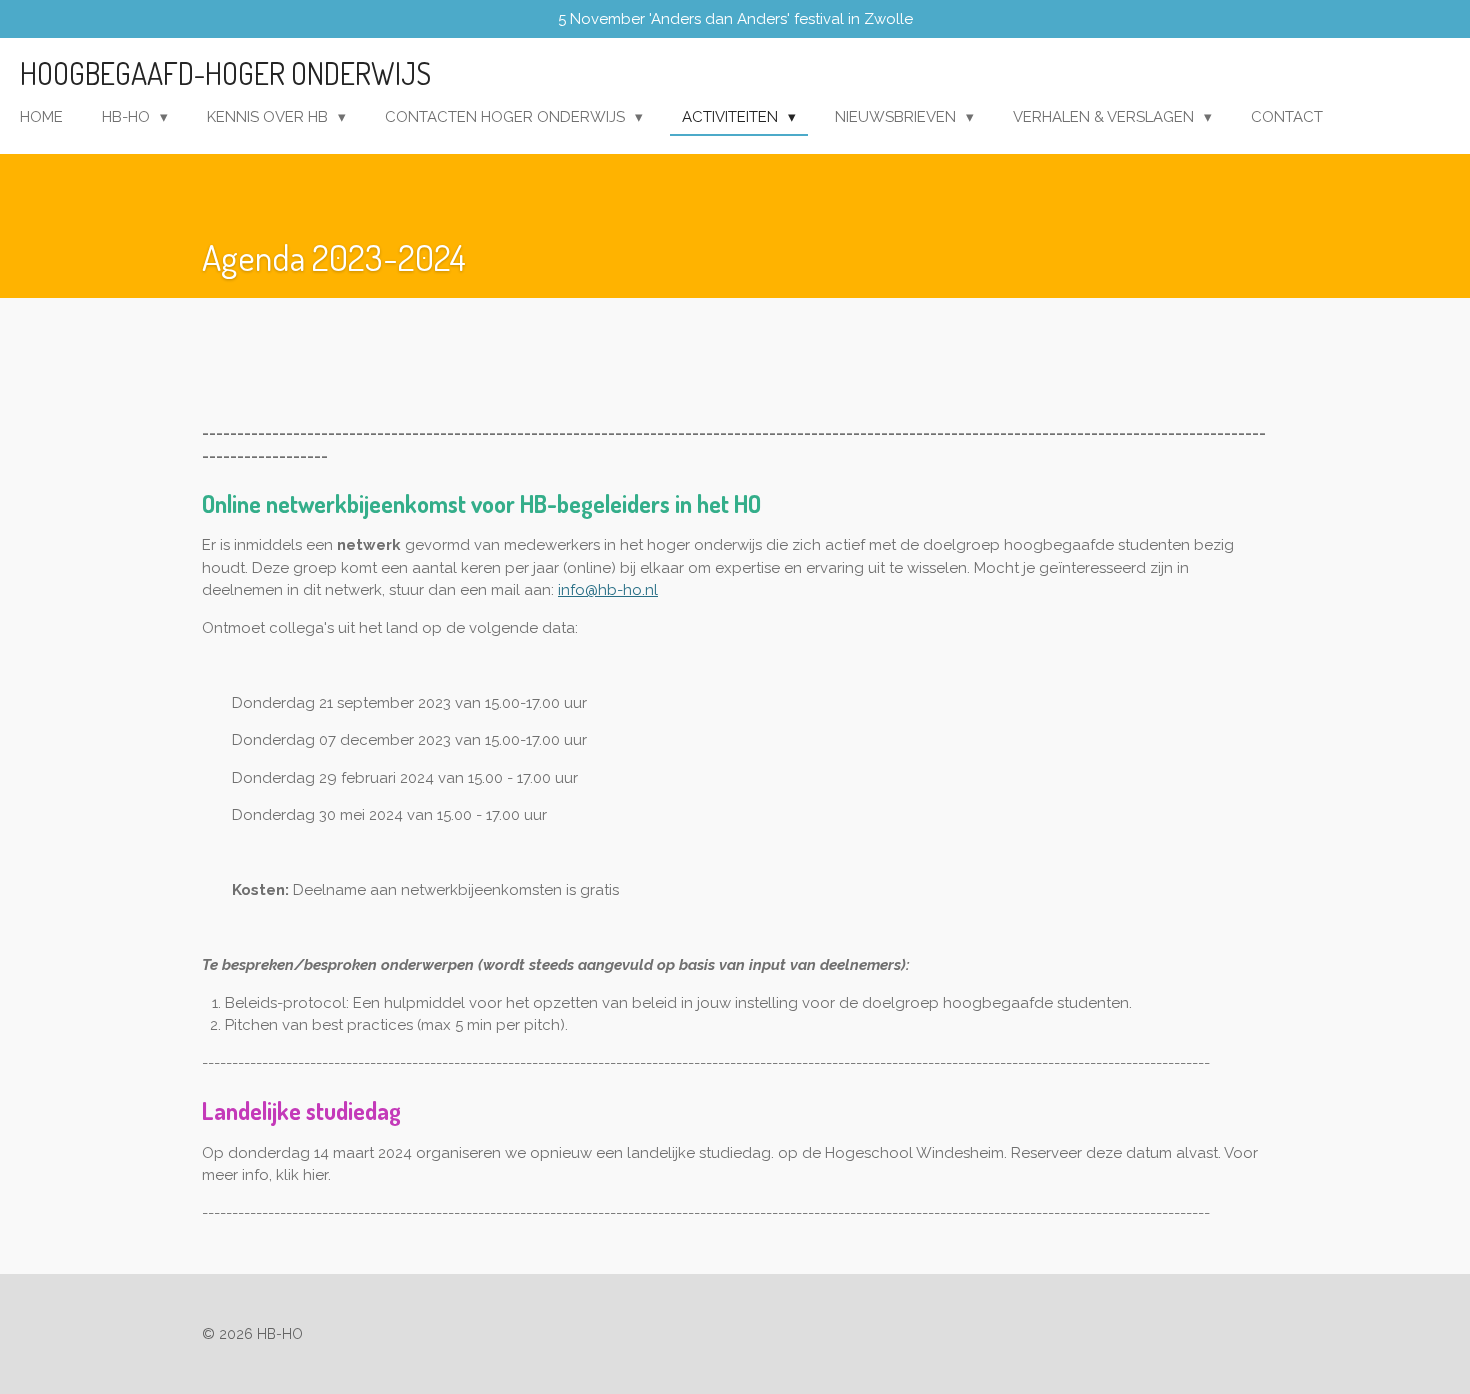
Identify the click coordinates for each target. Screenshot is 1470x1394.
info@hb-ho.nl (608, 590)
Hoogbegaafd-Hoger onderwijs (225, 73)
